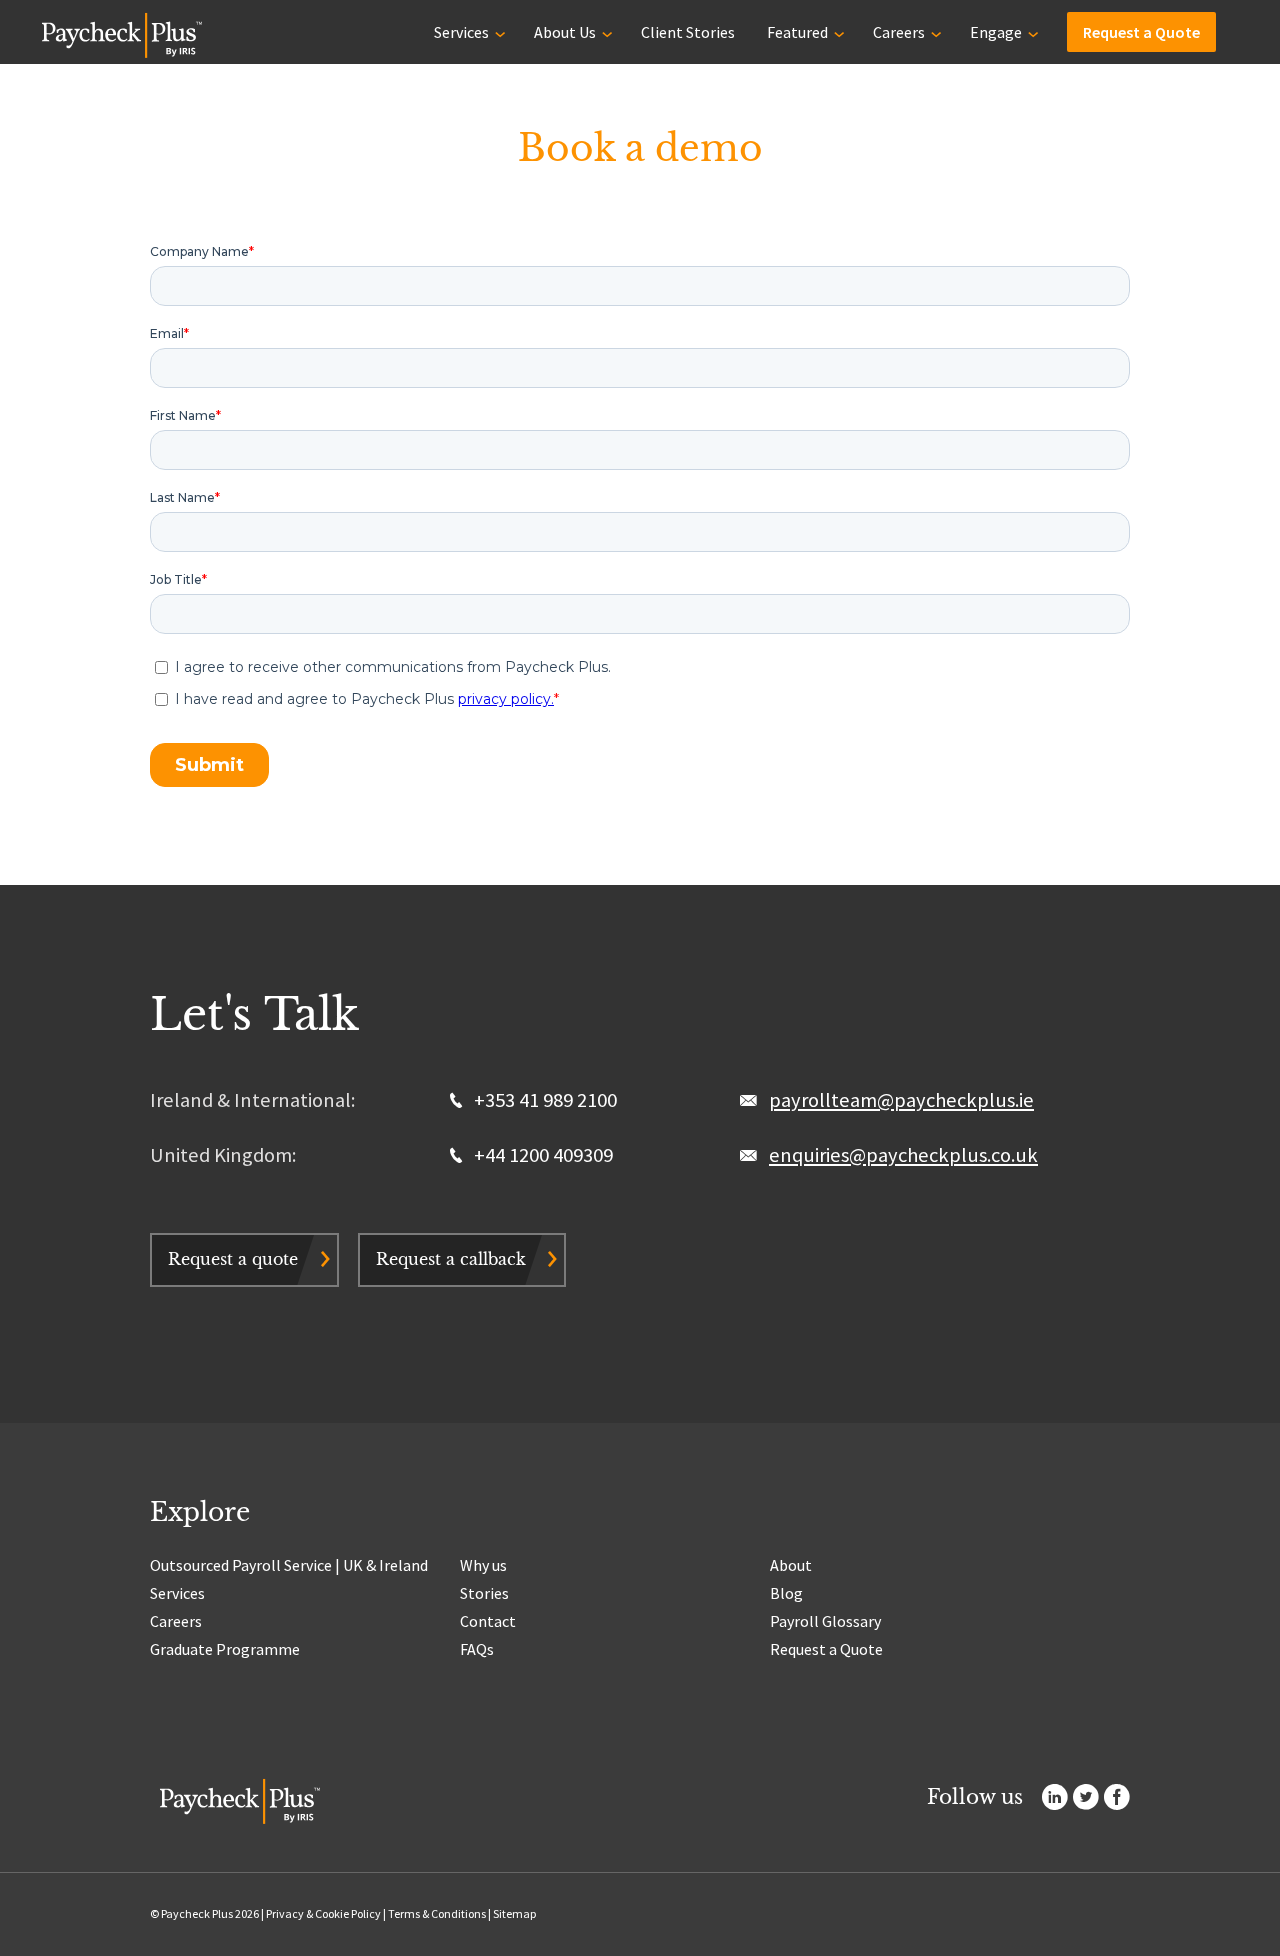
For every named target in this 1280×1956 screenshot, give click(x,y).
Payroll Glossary (825, 1621)
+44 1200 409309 (541, 1155)
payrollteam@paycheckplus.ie (901, 1100)
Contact (488, 1621)
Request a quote (233, 1259)
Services (461, 32)
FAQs (477, 1649)
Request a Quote (1141, 32)
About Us (565, 32)
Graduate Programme (225, 1649)
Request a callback (451, 1259)
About (791, 1565)
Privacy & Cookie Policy (323, 1913)
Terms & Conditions (437, 1913)
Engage (996, 32)
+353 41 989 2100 (543, 1100)
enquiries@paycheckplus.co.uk (903, 1155)
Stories (484, 1593)
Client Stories (688, 32)
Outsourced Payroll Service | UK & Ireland (289, 1565)
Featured (797, 32)
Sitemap (514, 1913)
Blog (786, 1593)
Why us (483, 1565)
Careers (899, 32)
